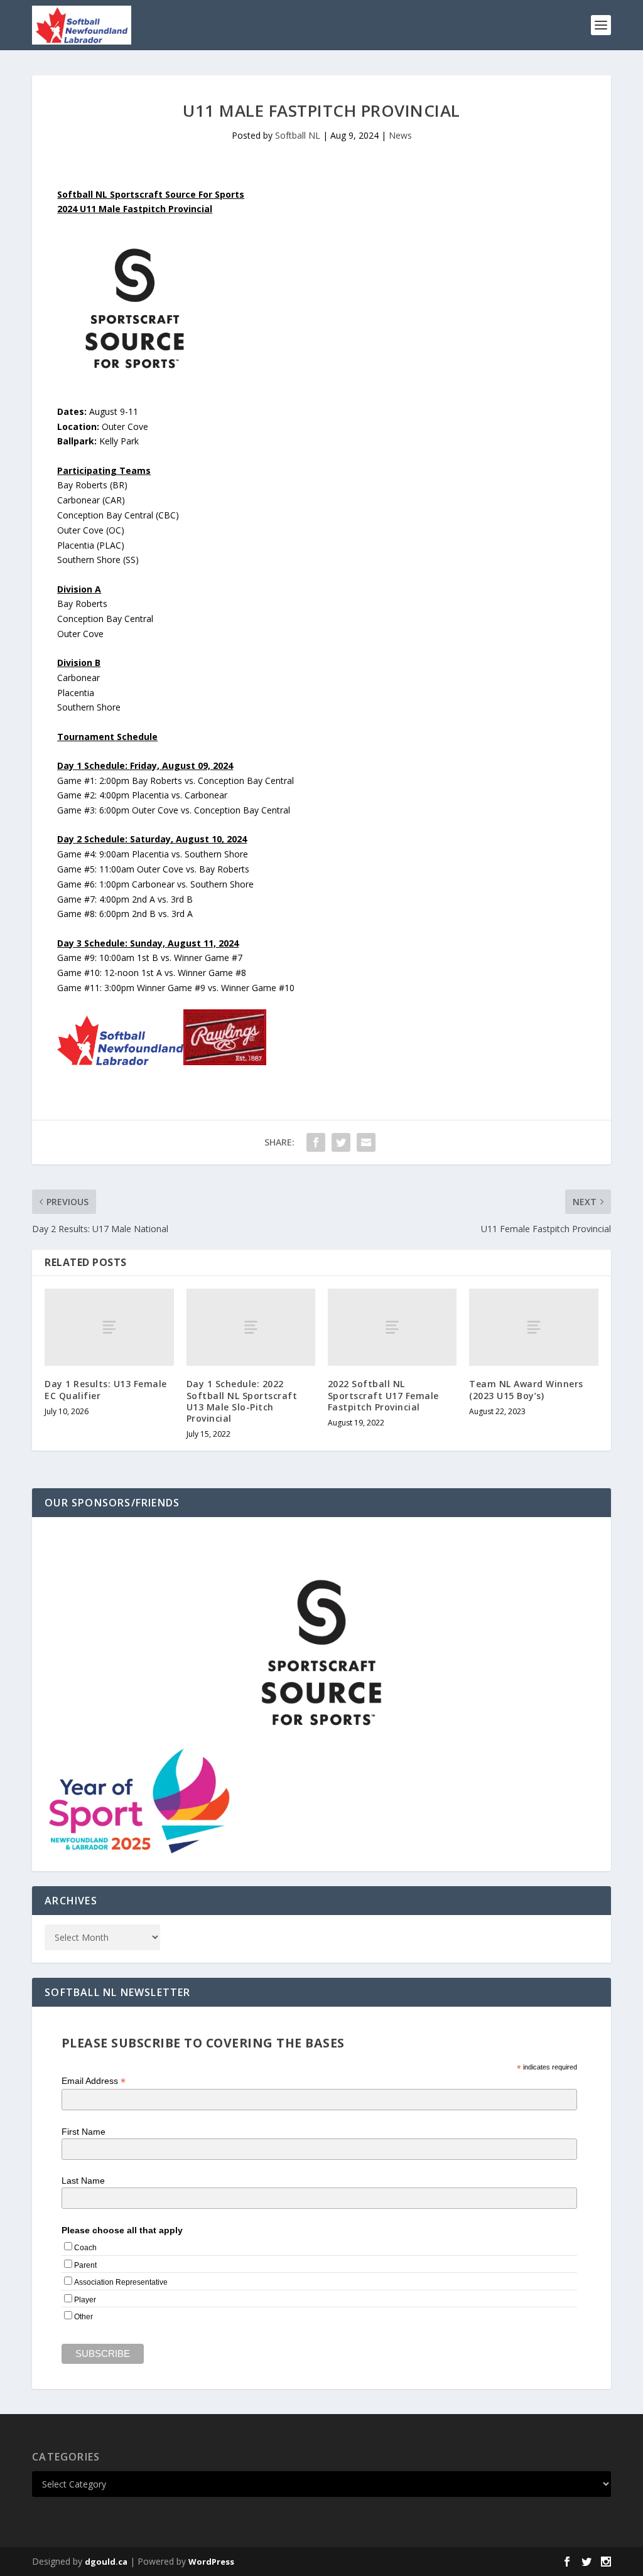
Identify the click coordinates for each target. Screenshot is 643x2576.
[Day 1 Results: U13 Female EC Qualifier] (109, 1327)
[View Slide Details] (321, 1653)
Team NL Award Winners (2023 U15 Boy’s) (526, 1389)
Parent (85, 2265)
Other (84, 2317)
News (400, 135)
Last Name (83, 2181)
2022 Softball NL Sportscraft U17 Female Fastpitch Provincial (383, 1395)
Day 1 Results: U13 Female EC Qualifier (106, 1389)
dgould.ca (106, 2562)
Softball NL (298, 135)
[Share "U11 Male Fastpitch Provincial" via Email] (366, 1142)
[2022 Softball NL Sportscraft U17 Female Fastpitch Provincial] (392, 1327)
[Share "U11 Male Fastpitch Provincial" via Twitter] (341, 1142)
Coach (85, 2248)
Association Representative (121, 2282)
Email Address (94, 2081)
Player (85, 2300)
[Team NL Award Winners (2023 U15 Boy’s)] (533, 1327)
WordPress (211, 2562)
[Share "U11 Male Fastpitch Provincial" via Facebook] (316, 1142)
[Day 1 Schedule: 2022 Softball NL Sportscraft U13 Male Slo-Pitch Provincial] (251, 1327)
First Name (84, 2132)
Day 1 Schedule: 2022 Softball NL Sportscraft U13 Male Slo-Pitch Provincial (242, 1401)
